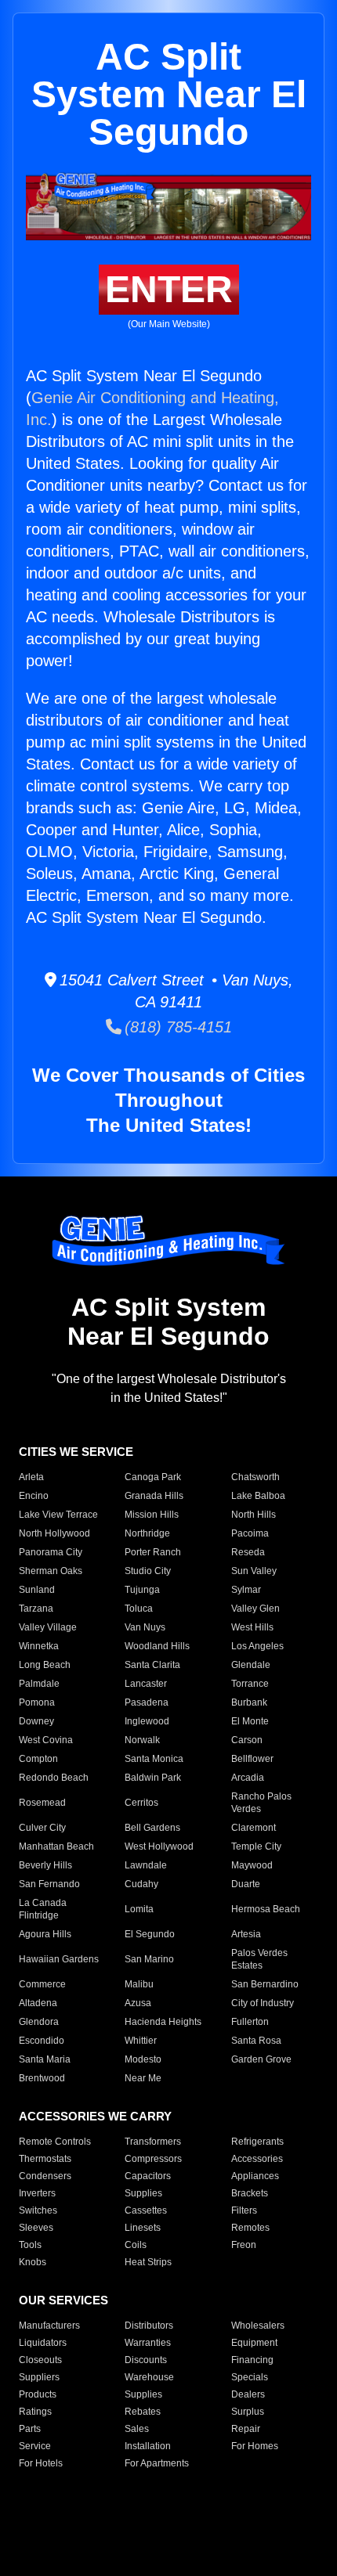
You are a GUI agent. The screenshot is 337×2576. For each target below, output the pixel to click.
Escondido (42, 2041)
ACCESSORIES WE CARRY (95, 2116)
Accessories (257, 2159)
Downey (36, 1721)
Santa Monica (154, 1759)
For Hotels (41, 2463)
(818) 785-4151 (177, 1027)
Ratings (35, 2412)
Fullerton (250, 2022)
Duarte (246, 1884)
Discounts (146, 2360)
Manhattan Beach (56, 1846)
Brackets (250, 2193)
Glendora (39, 2022)
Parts (30, 2429)
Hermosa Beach (266, 1909)
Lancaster (146, 1684)
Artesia (246, 1934)
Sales (137, 2429)
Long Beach (45, 1665)
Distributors (149, 2326)
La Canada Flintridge (43, 1909)
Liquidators (43, 2343)
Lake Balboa (258, 1496)
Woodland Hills (157, 1646)
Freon (244, 2245)
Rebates (143, 2412)
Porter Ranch (153, 1552)
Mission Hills (152, 1515)
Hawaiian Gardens (59, 1959)
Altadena (38, 2003)
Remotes (250, 2228)
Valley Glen (255, 1609)
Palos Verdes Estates (259, 1959)
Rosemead (42, 1803)
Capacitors (148, 2176)
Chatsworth (255, 1477)
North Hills (254, 1515)
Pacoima (250, 1533)
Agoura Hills (45, 1934)
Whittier (141, 2041)
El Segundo (150, 1934)
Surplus (248, 2412)
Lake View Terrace (58, 1515)
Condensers (45, 2176)
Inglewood (147, 1721)
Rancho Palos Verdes (261, 1803)
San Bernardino (265, 1984)
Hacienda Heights (163, 2022)
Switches (38, 2210)
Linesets (143, 2228)
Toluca (139, 1609)
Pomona (37, 1702)
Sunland (37, 1590)
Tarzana (36, 1609)
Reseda (248, 1552)
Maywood (252, 1865)
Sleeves (36, 2228)
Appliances (255, 2176)
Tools (30, 2245)
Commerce (42, 1984)
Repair (246, 2429)
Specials (250, 2377)
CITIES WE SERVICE (76, 1452)
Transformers (153, 2142)
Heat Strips (148, 2262)
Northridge (147, 1533)
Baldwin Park (153, 1778)
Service (35, 2446)
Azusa (138, 2003)
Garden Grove (261, 2059)
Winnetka (39, 1646)
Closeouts (40, 2360)
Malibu (139, 1984)
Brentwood (42, 2078)
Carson (247, 1740)
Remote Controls (55, 2142)
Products (38, 2394)
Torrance (250, 1684)
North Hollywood (54, 1533)
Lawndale (146, 1865)
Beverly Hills (45, 1865)
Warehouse (149, 2377)
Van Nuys (145, 1627)
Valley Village (48, 1627)
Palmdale (39, 1684)
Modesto (143, 2059)
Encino (34, 1496)
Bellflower (252, 1759)
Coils (136, 2245)
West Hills (252, 1627)
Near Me (143, 2078)
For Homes (255, 2446)
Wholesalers (258, 2326)
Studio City (148, 1571)
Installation (148, 2446)
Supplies (143, 2193)
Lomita (139, 1909)
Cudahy (141, 1884)
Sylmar (246, 1590)
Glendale (251, 1665)
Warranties (148, 2343)
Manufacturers (49, 2326)
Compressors (153, 2159)
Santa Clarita (152, 1665)
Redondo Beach (54, 1778)
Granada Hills (154, 1496)
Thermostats (45, 2159)
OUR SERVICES (63, 2300)
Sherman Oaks (51, 1571)
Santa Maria (45, 2059)
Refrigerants (257, 2142)
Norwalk (142, 1740)
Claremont (254, 1828)
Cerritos (141, 1803)
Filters (244, 2210)
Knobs (33, 2262)
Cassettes (146, 2210)
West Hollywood (159, 1846)
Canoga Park (153, 1477)
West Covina (46, 1740)
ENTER (169, 289)
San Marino (149, 1959)
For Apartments (157, 2463)
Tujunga (142, 1590)
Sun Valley (254, 1571)
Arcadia (248, 1778)
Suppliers (39, 2377)
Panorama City (51, 1552)
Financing (252, 2360)
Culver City (42, 1828)
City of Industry (263, 2003)
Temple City (256, 1846)
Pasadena (147, 1702)
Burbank (249, 1702)
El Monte (250, 1721)
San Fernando (49, 1884)
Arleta (31, 1477)
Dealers (248, 2394)
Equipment (254, 2343)
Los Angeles (257, 1646)
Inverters (37, 2193)
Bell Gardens (152, 1828)
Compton (38, 1759)
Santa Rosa (256, 2041)
